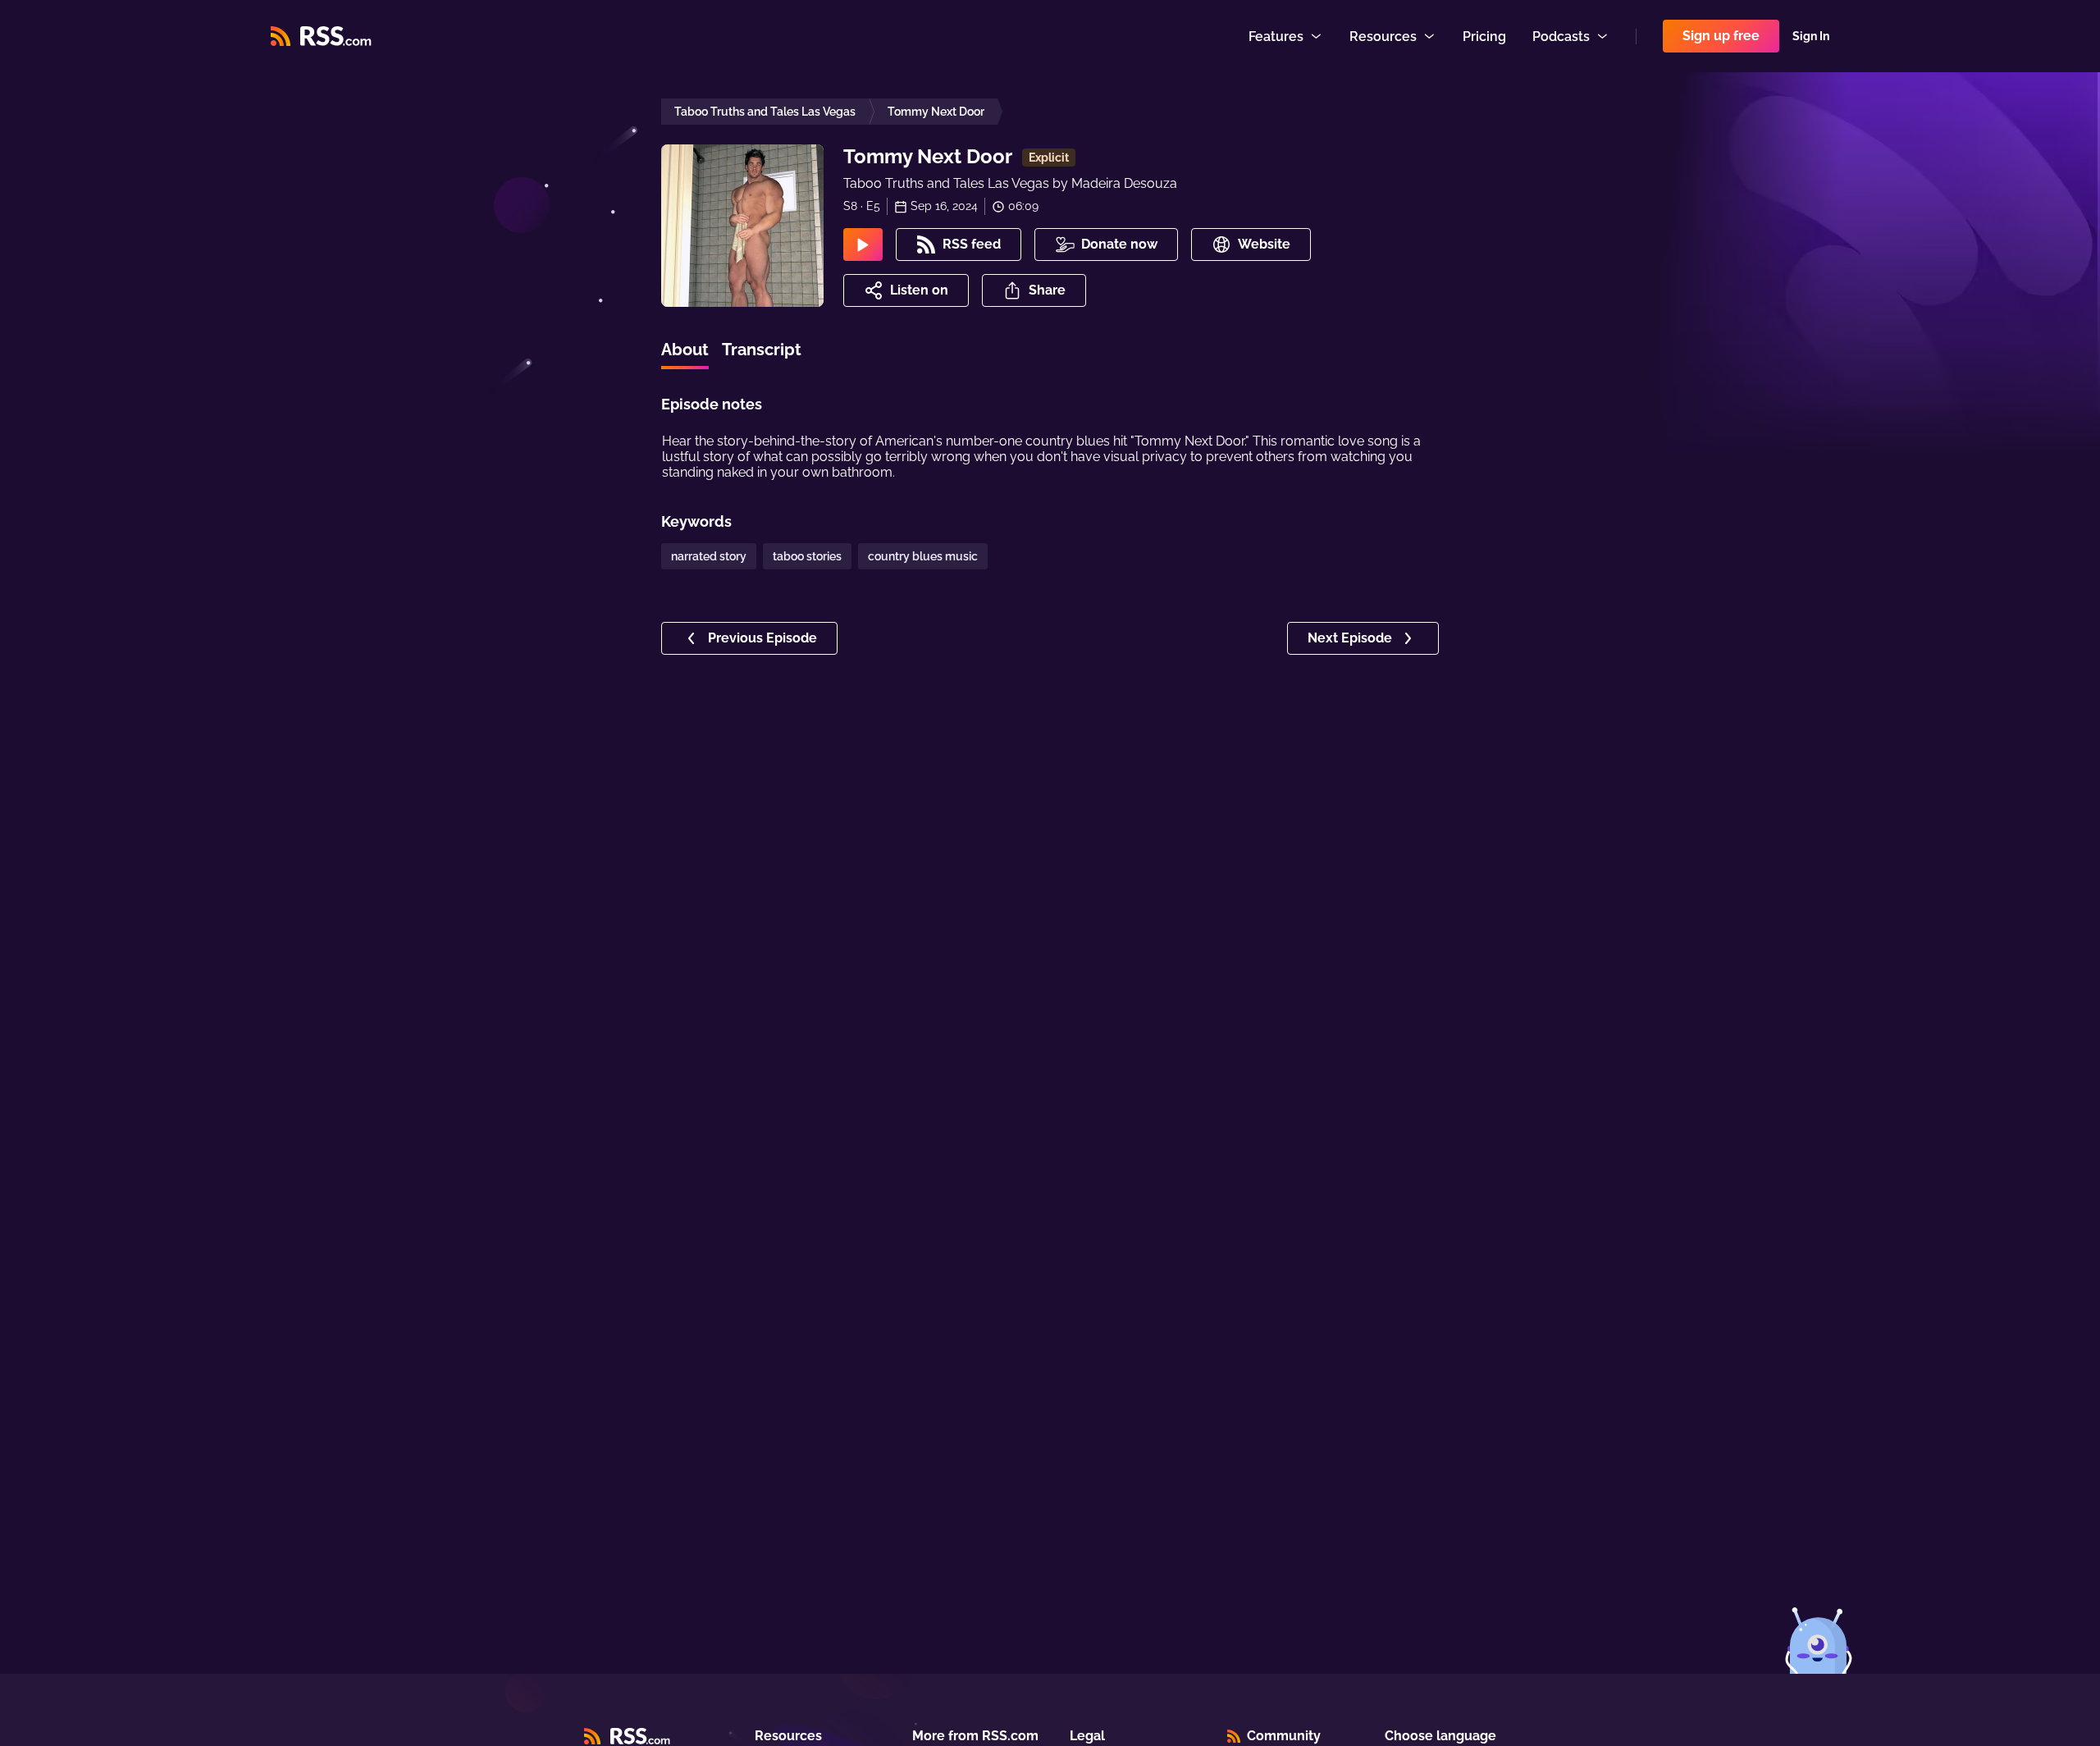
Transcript (762, 350)
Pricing (1484, 37)
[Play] (863, 245)
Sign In (1811, 36)
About (685, 350)
